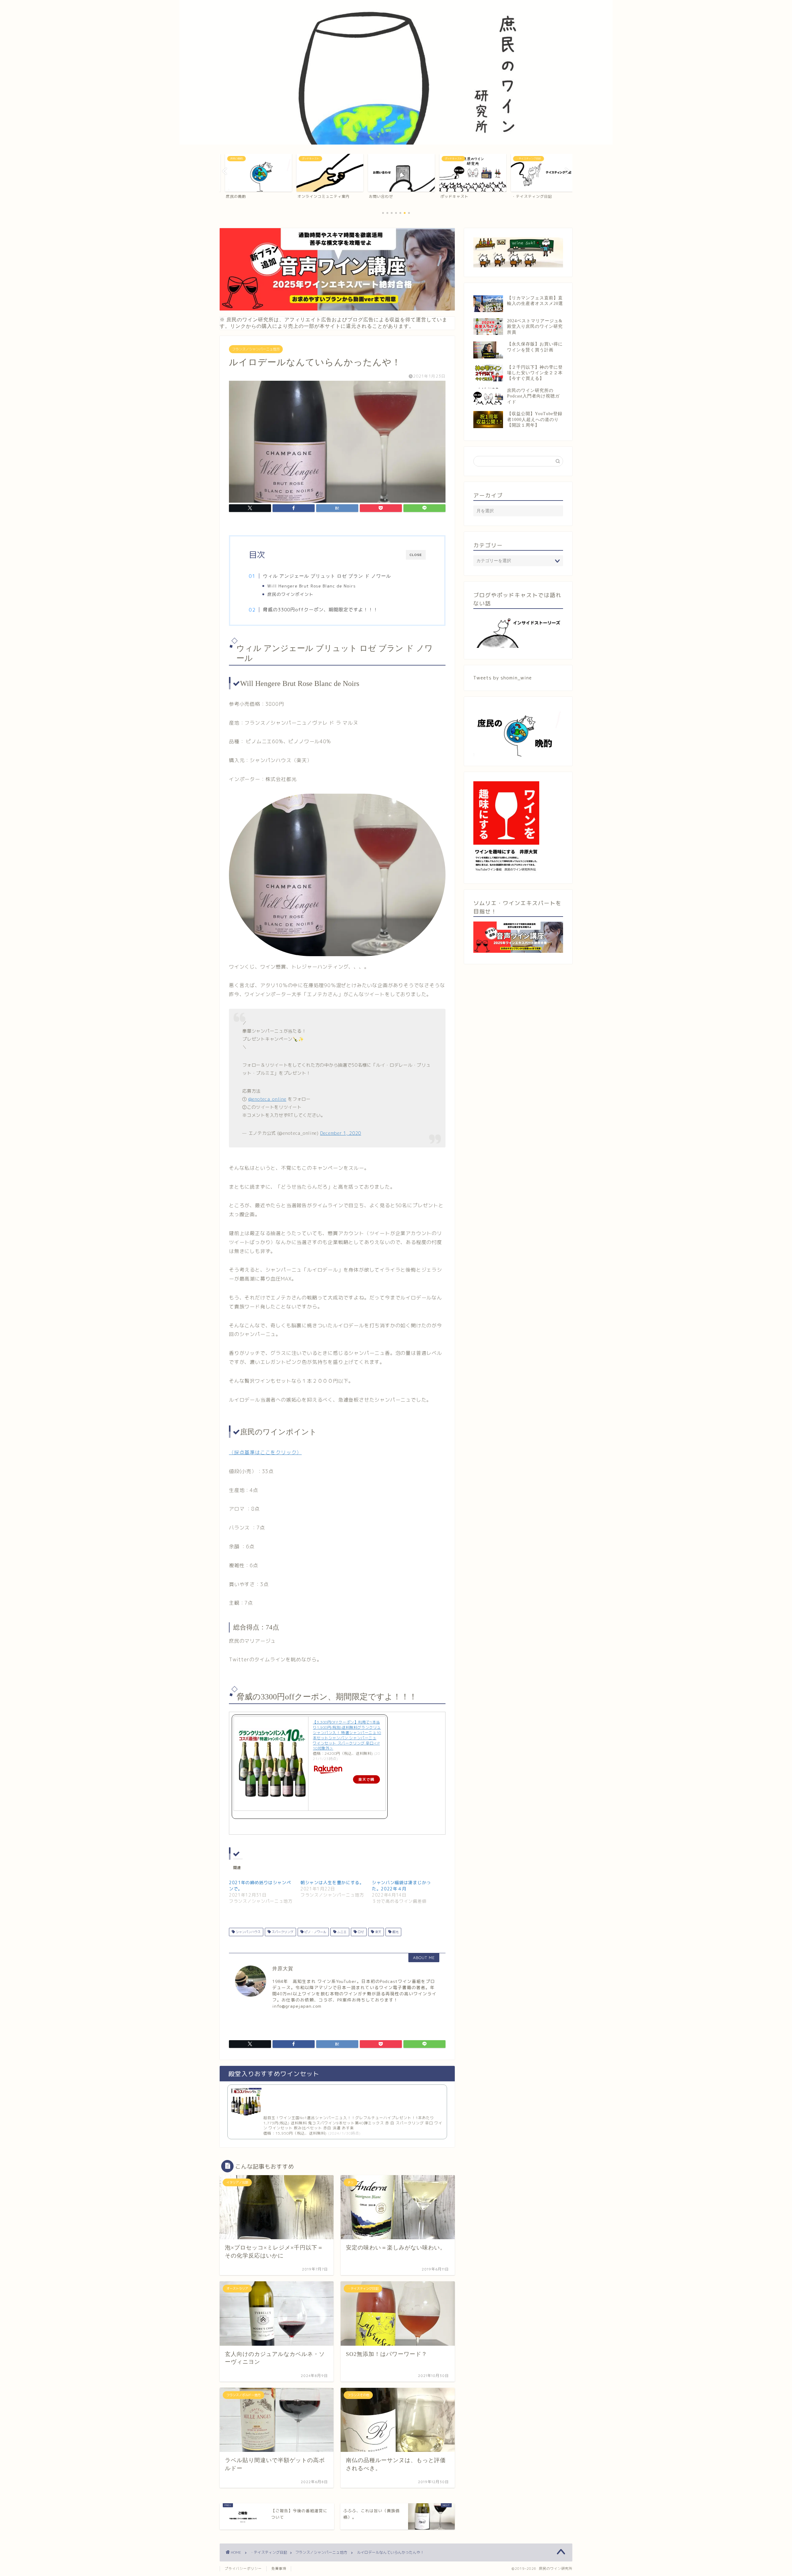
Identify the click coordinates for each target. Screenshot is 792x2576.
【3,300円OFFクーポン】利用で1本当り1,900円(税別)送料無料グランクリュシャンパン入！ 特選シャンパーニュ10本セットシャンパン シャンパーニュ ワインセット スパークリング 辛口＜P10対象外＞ (347, 1735)
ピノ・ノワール (315, 1932)
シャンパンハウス (248, 1932)
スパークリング (282, 1932)
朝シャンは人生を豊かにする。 (332, 1882)
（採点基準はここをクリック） (265, 1452)
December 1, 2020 (341, 1133)
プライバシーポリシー (243, 2569)
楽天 (378, 1932)
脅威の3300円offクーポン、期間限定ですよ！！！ (321, 610)
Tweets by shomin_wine (503, 678)
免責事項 (279, 2569)
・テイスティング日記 (269, 2552)
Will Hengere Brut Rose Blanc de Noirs (312, 586)
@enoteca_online (267, 1099)
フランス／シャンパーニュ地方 (256, 349)
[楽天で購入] (347, 1770)
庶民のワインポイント (293, 594)
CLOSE (416, 555)
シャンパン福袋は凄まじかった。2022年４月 (401, 1886)
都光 (395, 1932)
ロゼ (360, 1932)
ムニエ (341, 1932)
